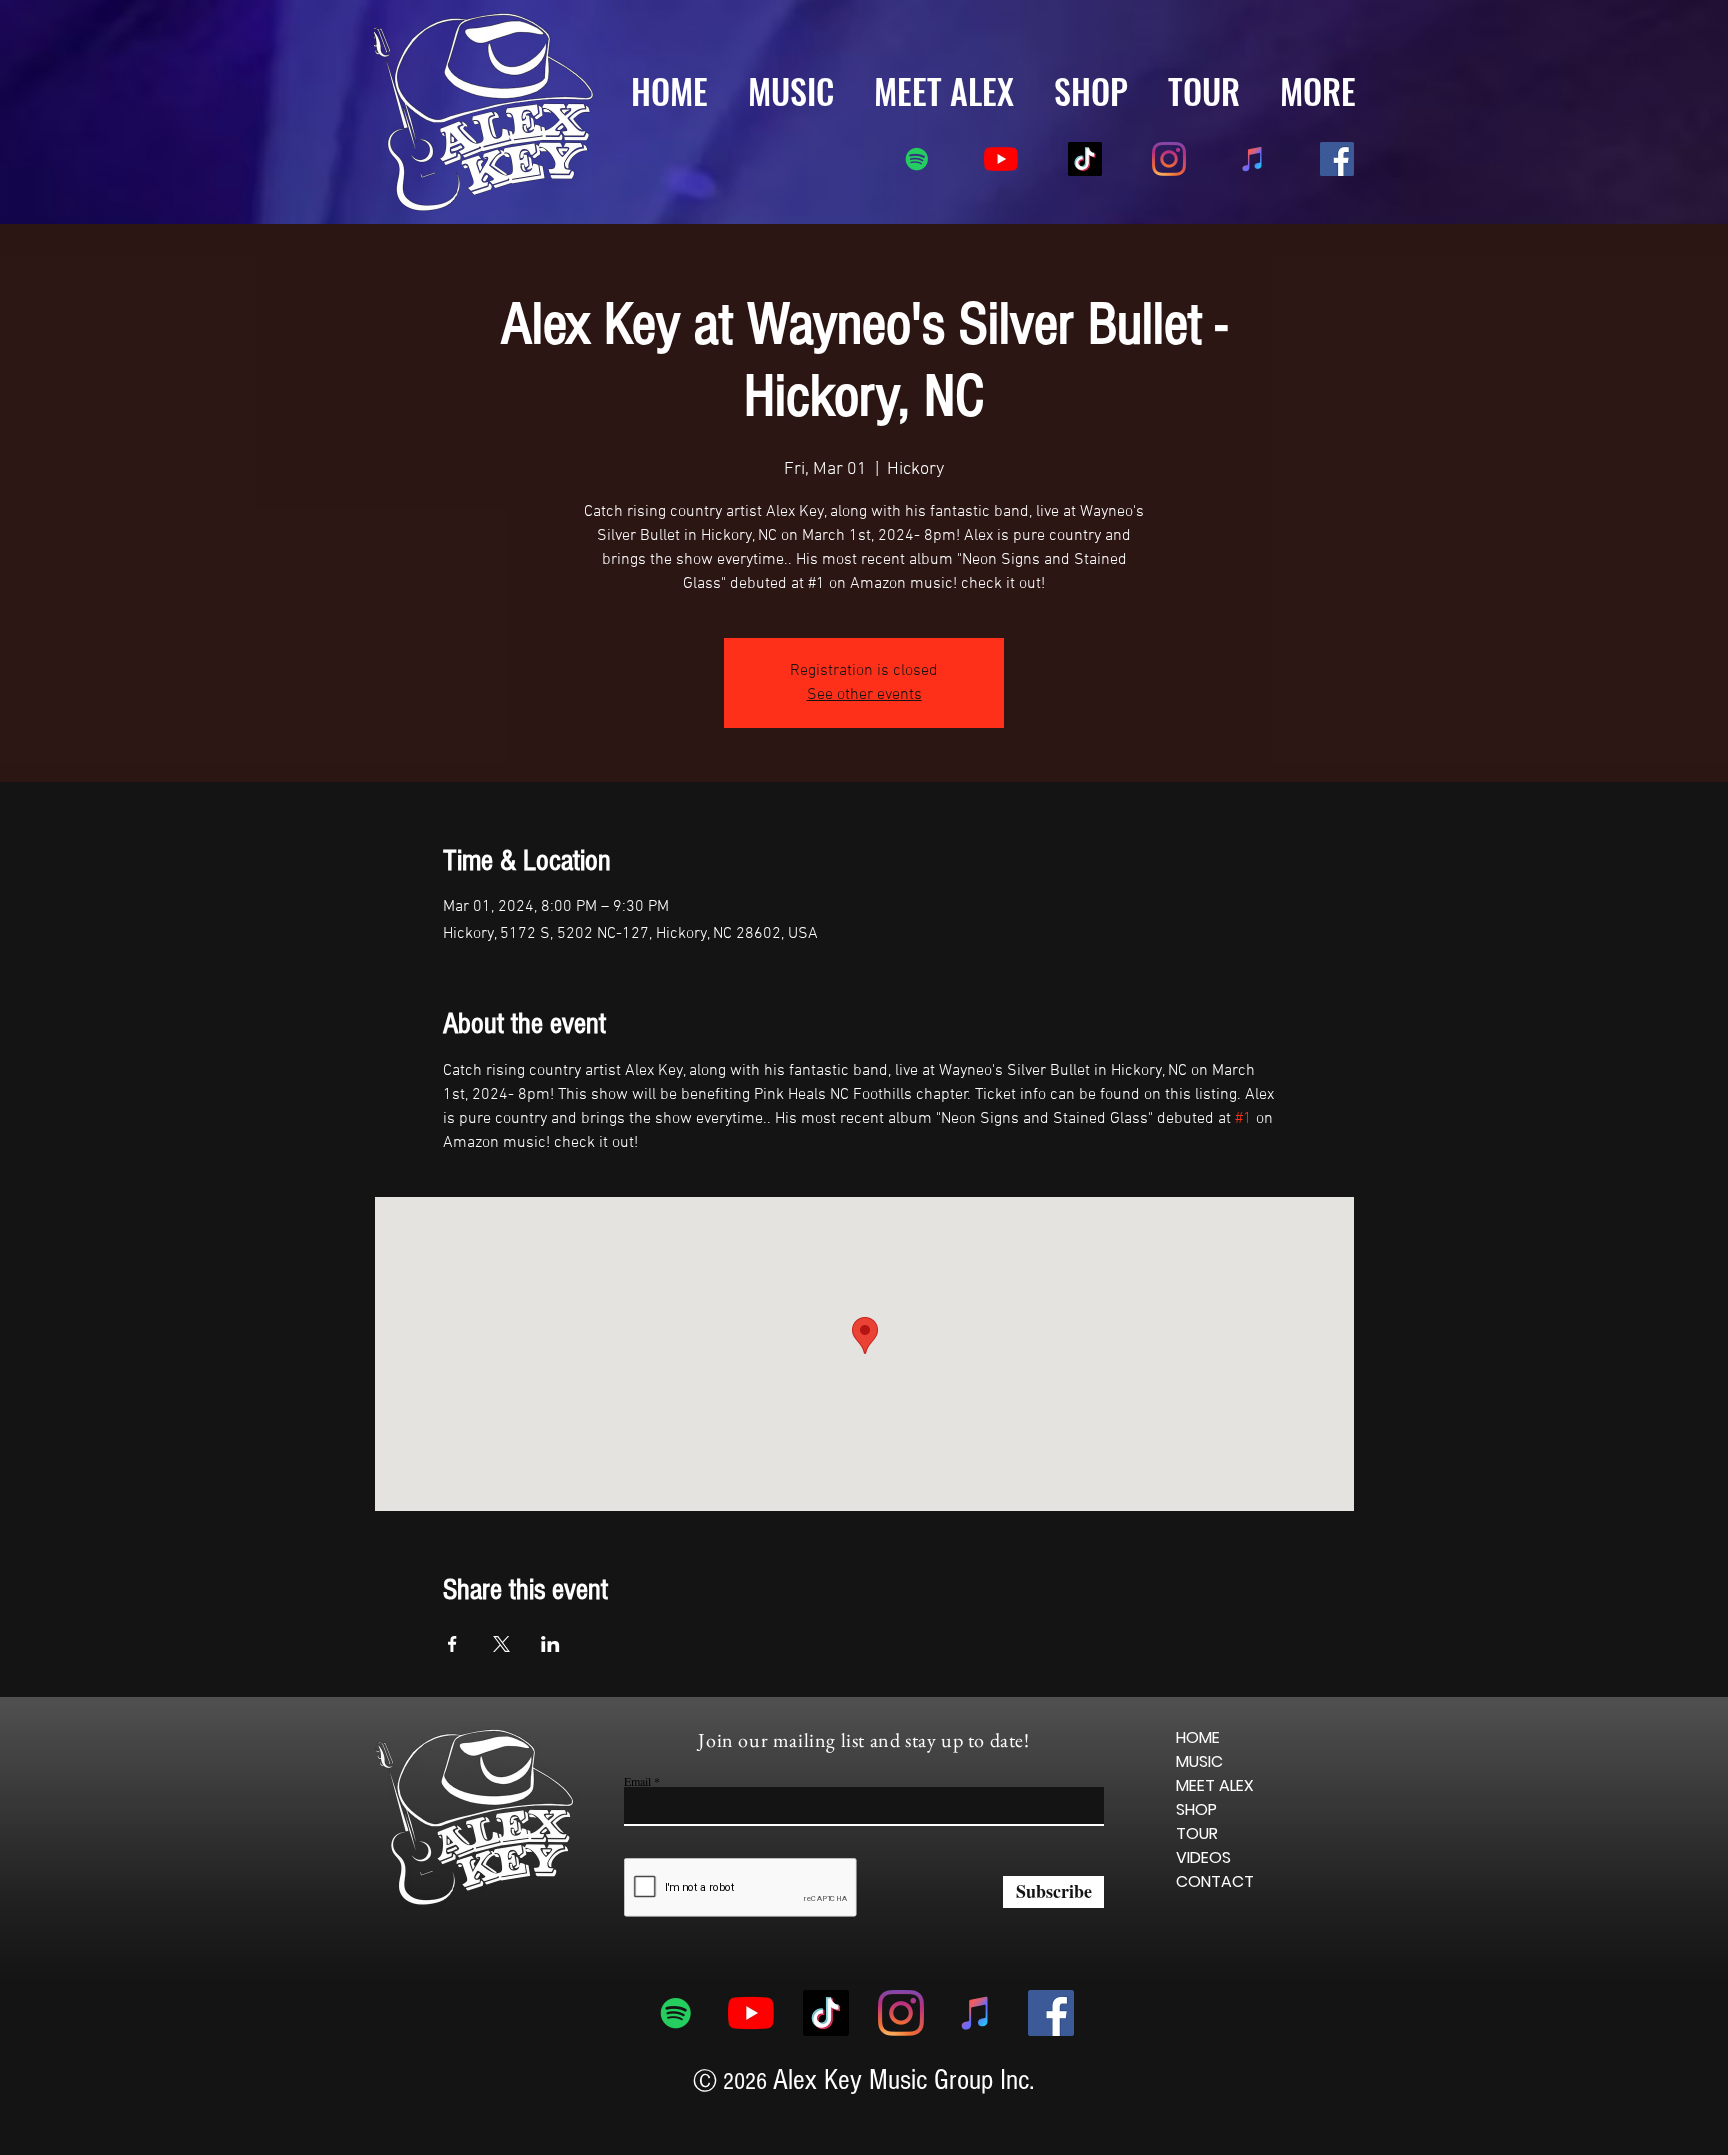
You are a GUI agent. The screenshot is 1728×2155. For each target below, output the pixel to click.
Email (637, 1781)
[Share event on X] (501, 1644)
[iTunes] (1253, 159)
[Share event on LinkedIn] (550, 1644)
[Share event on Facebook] (452, 1644)
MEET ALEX (1215, 1785)
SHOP (1196, 1809)
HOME (1198, 1737)
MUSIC (1199, 1761)
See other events (864, 695)
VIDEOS (1203, 1857)
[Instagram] (1169, 159)
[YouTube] (1001, 159)
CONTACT (1215, 1881)
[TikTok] (1085, 159)
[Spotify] (917, 159)
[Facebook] (1337, 159)
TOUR (1197, 1833)
